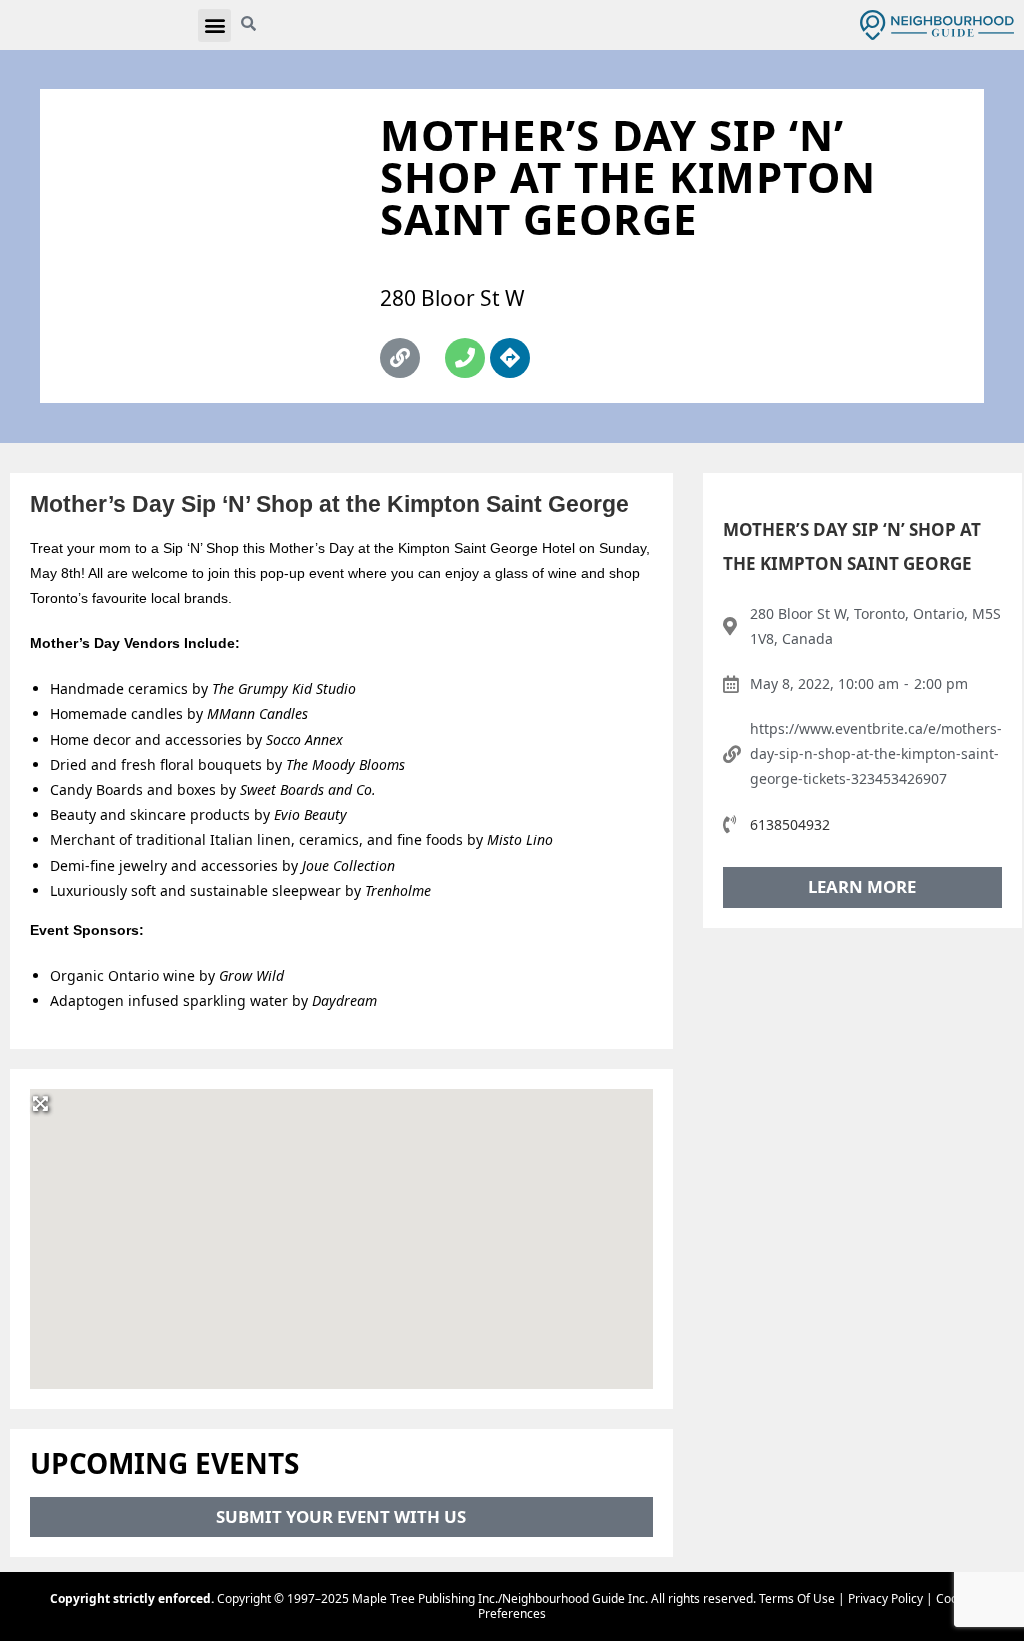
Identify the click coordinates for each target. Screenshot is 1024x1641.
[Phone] (465, 358)
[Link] (400, 358)
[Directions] (510, 358)
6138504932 (790, 824)
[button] (214, 25)
